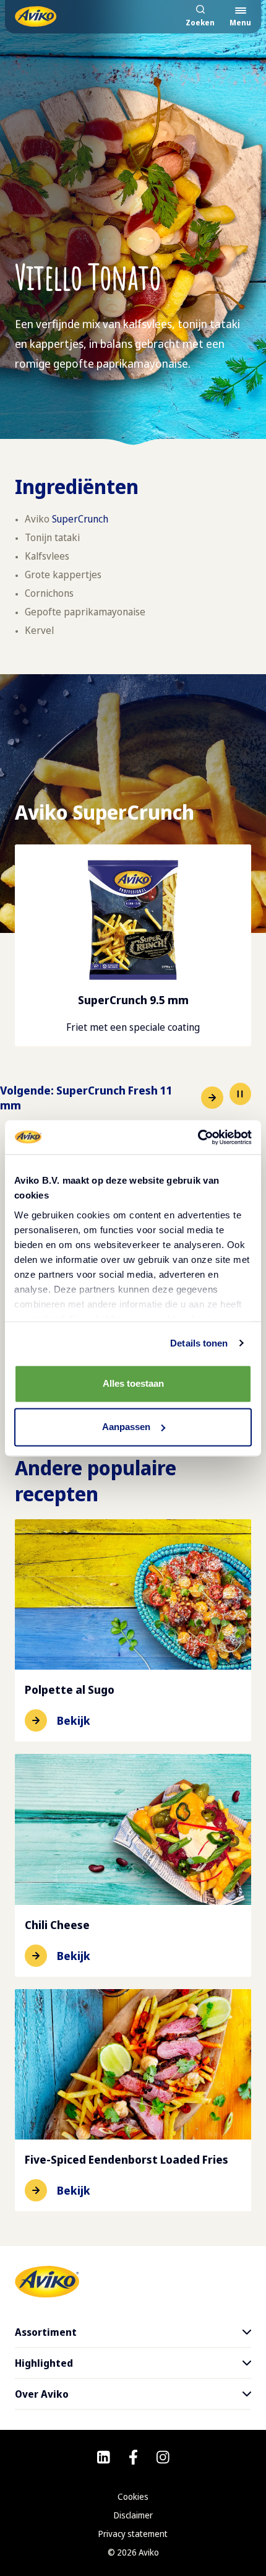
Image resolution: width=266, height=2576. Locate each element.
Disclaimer (133, 2515)
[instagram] (163, 2457)
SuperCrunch (80, 519)
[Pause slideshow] (240, 1094)
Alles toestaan (133, 1383)
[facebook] (133, 2457)
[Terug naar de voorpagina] (36, 16)
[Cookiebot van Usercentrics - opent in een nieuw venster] (198, 1137)
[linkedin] (104, 2457)
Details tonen (199, 1343)
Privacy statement (133, 2534)
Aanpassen (126, 1427)
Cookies (133, 2496)
